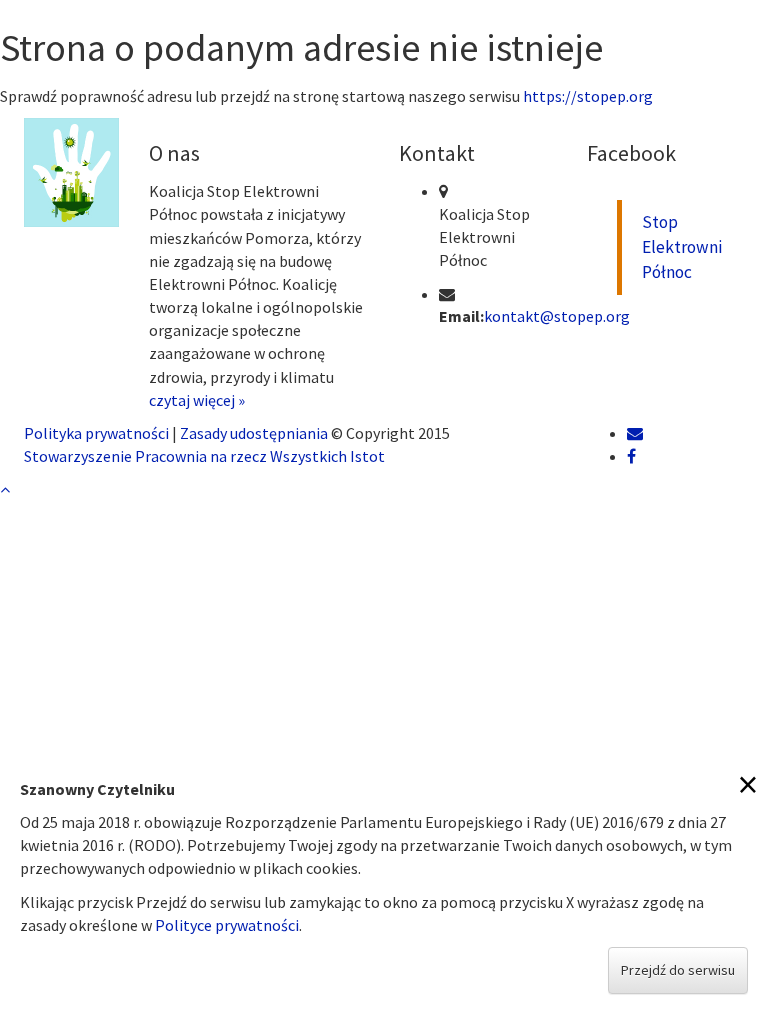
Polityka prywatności (96, 433)
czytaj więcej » (197, 400)
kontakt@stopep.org (557, 316)
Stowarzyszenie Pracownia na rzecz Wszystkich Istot (204, 456)
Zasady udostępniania (254, 433)
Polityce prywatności (227, 925)
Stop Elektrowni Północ (682, 247)
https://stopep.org (588, 96)
